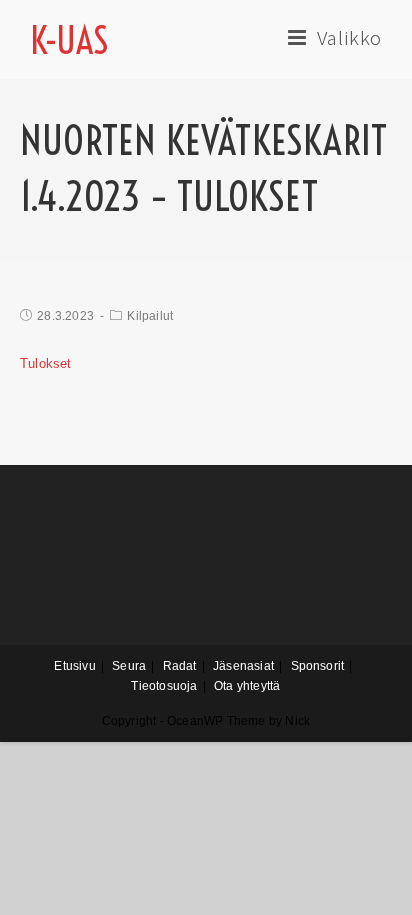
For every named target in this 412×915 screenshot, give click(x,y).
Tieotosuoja (164, 686)
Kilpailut (150, 316)
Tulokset (46, 363)
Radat (180, 666)
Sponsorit (318, 666)
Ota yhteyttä (247, 686)
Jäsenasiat (243, 666)
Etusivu (74, 666)
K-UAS (69, 41)
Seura (129, 666)
